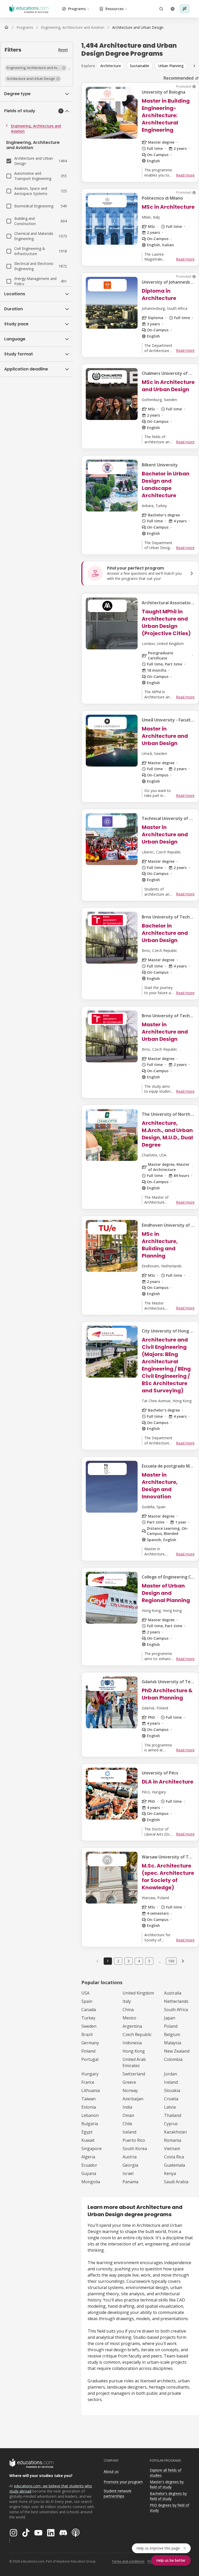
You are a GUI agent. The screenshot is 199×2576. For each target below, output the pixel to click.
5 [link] (149, 1961)
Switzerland (134, 2074)
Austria (130, 2157)
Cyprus (171, 2124)
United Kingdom (138, 1993)
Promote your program (123, 2482)
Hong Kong (134, 2051)
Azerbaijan (133, 2099)
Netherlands (176, 2001)
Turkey (88, 2018)
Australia (173, 1993)
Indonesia (132, 2043)
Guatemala (175, 2165)
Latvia (170, 2107)
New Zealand (177, 2051)
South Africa (176, 2010)
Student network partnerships (118, 2494)
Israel (128, 2173)
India (127, 2107)
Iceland (129, 2132)
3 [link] (129, 1961)
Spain (87, 2001)
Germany (90, 2043)
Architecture (111, 66)
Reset (63, 50)
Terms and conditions (128, 2561)
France (88, 2082)
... (160, 1961)
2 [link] (118, 1961)
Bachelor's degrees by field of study (168, 2496)
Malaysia (173, 2043)
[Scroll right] (194, 66)
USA (85, 1993)
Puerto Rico (134, 2140)
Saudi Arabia (176, 2182)
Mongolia (91, 2182)
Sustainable (140, 66)
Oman (128, 2115)
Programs (77, 9)
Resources (115, 9)
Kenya (170, 2173)
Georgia (130, 2165)
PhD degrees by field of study (169, 2508)
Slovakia (172, 2090)
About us (111, 2471)
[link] (138, 27)
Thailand (173, 2115)
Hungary (90, 2074)
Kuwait (88, 2140)
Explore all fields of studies (166, 2473)
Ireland (171, 2082)
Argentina (132, 2026)
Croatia (171, 2099)
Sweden (89, 2026)
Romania (173, 2140)
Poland (171, 2026)
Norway (130, 2090)
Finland (88, 2051)
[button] (36, 68)
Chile (127, 2124)
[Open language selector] (173, 9)
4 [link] (139, 1961)
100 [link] (171, 1961)
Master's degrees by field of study (167, 2484)
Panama (130, 2182)
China (128, 2010)
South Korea (135, 2149)
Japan (170, 2018)
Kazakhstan (175, 2132)
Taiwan (88, 2099)
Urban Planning (171, 66)
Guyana (89, 2173)
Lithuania (91, 2090)
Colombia (173, 2059)
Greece (129, 2082)
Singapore (91, 2149)
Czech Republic (137, 2034)
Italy (127, 2001)
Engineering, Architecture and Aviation (36, 128)
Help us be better (171, 2560)
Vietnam (172, 2149)
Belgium (172, 2034)
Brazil (87, 2034)
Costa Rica (174, 2157)
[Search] (161, 9)
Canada (89, 2010)
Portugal (90, 2059)
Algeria (88, 2157)
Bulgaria (90, 2124)
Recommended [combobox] (179, 78)
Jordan (170, 2074)
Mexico (129, 2018)
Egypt (87, 2132)
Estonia (89, 2107)
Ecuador (89, 2165)
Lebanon (90, 2115)
